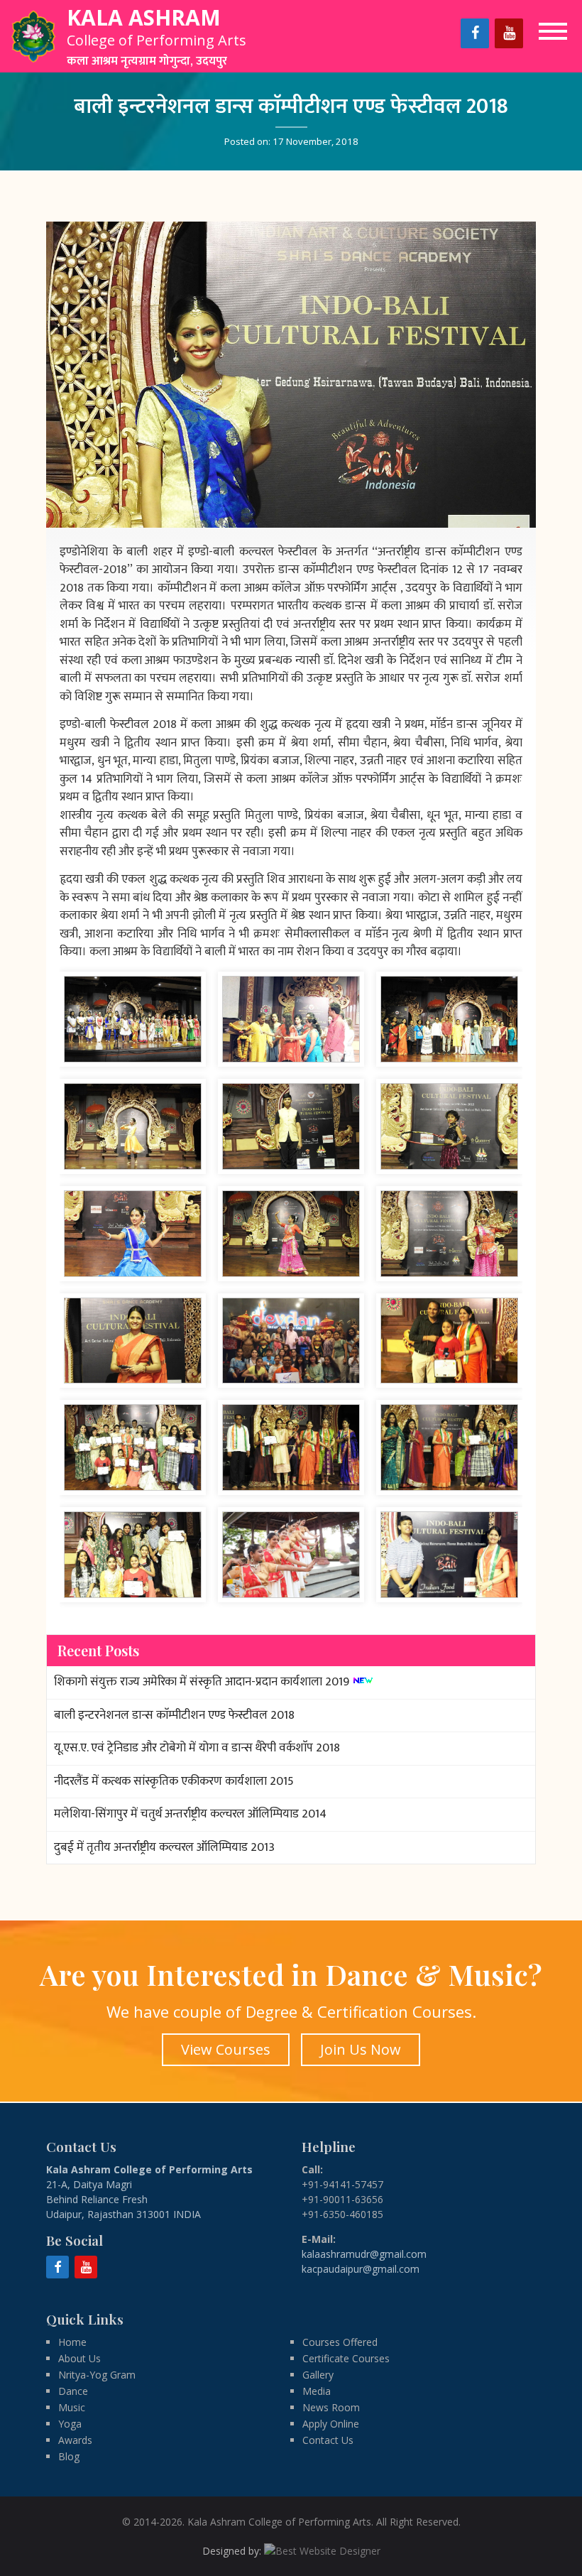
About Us (79, 2358)
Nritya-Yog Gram (97, 2375)
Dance (73, 2391)
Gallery (318, 2375)
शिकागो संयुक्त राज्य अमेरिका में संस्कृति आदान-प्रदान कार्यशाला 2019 (202, 1682)
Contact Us (328, 2440)
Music (72, 2407)
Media (317, 2391)
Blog (69, 2456)
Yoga (70, 2424)
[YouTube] (509, 33)
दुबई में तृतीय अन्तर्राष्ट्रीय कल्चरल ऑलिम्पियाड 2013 (164, 1847)
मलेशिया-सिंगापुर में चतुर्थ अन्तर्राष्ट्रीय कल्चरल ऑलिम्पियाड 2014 (190, 1814)
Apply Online (331, 2424)
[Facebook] (475, 33)
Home (72, 2342)
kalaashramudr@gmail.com (364, 2254)
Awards (75, 2440)
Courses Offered (340, 2342)
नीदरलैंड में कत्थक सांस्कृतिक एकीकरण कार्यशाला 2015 (174, 1781)
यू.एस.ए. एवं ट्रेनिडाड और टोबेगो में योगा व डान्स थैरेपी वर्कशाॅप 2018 (197, 1748)
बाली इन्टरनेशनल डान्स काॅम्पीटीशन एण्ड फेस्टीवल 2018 (174, 1715)
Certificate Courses (346, 2358)
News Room (331, 2407)
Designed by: (233, 2551)
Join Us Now (361, 2049)
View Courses (226, 2049)
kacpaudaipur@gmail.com (361, 2269)
